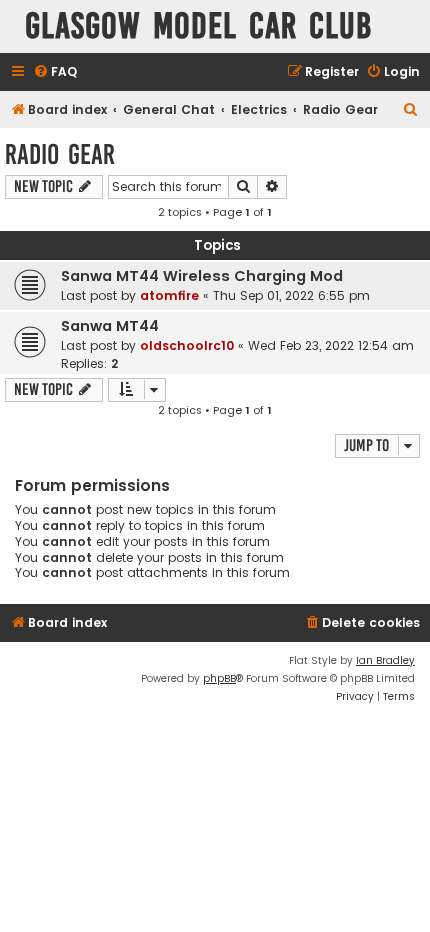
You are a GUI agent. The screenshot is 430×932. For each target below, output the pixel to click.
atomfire (169, 295)
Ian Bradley (385, 660)
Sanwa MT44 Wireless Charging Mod (202, 276)
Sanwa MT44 (110, 326)
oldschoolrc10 (187, 345)
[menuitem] (55, 72)
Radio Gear (60, 154)
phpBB (219, 678)
